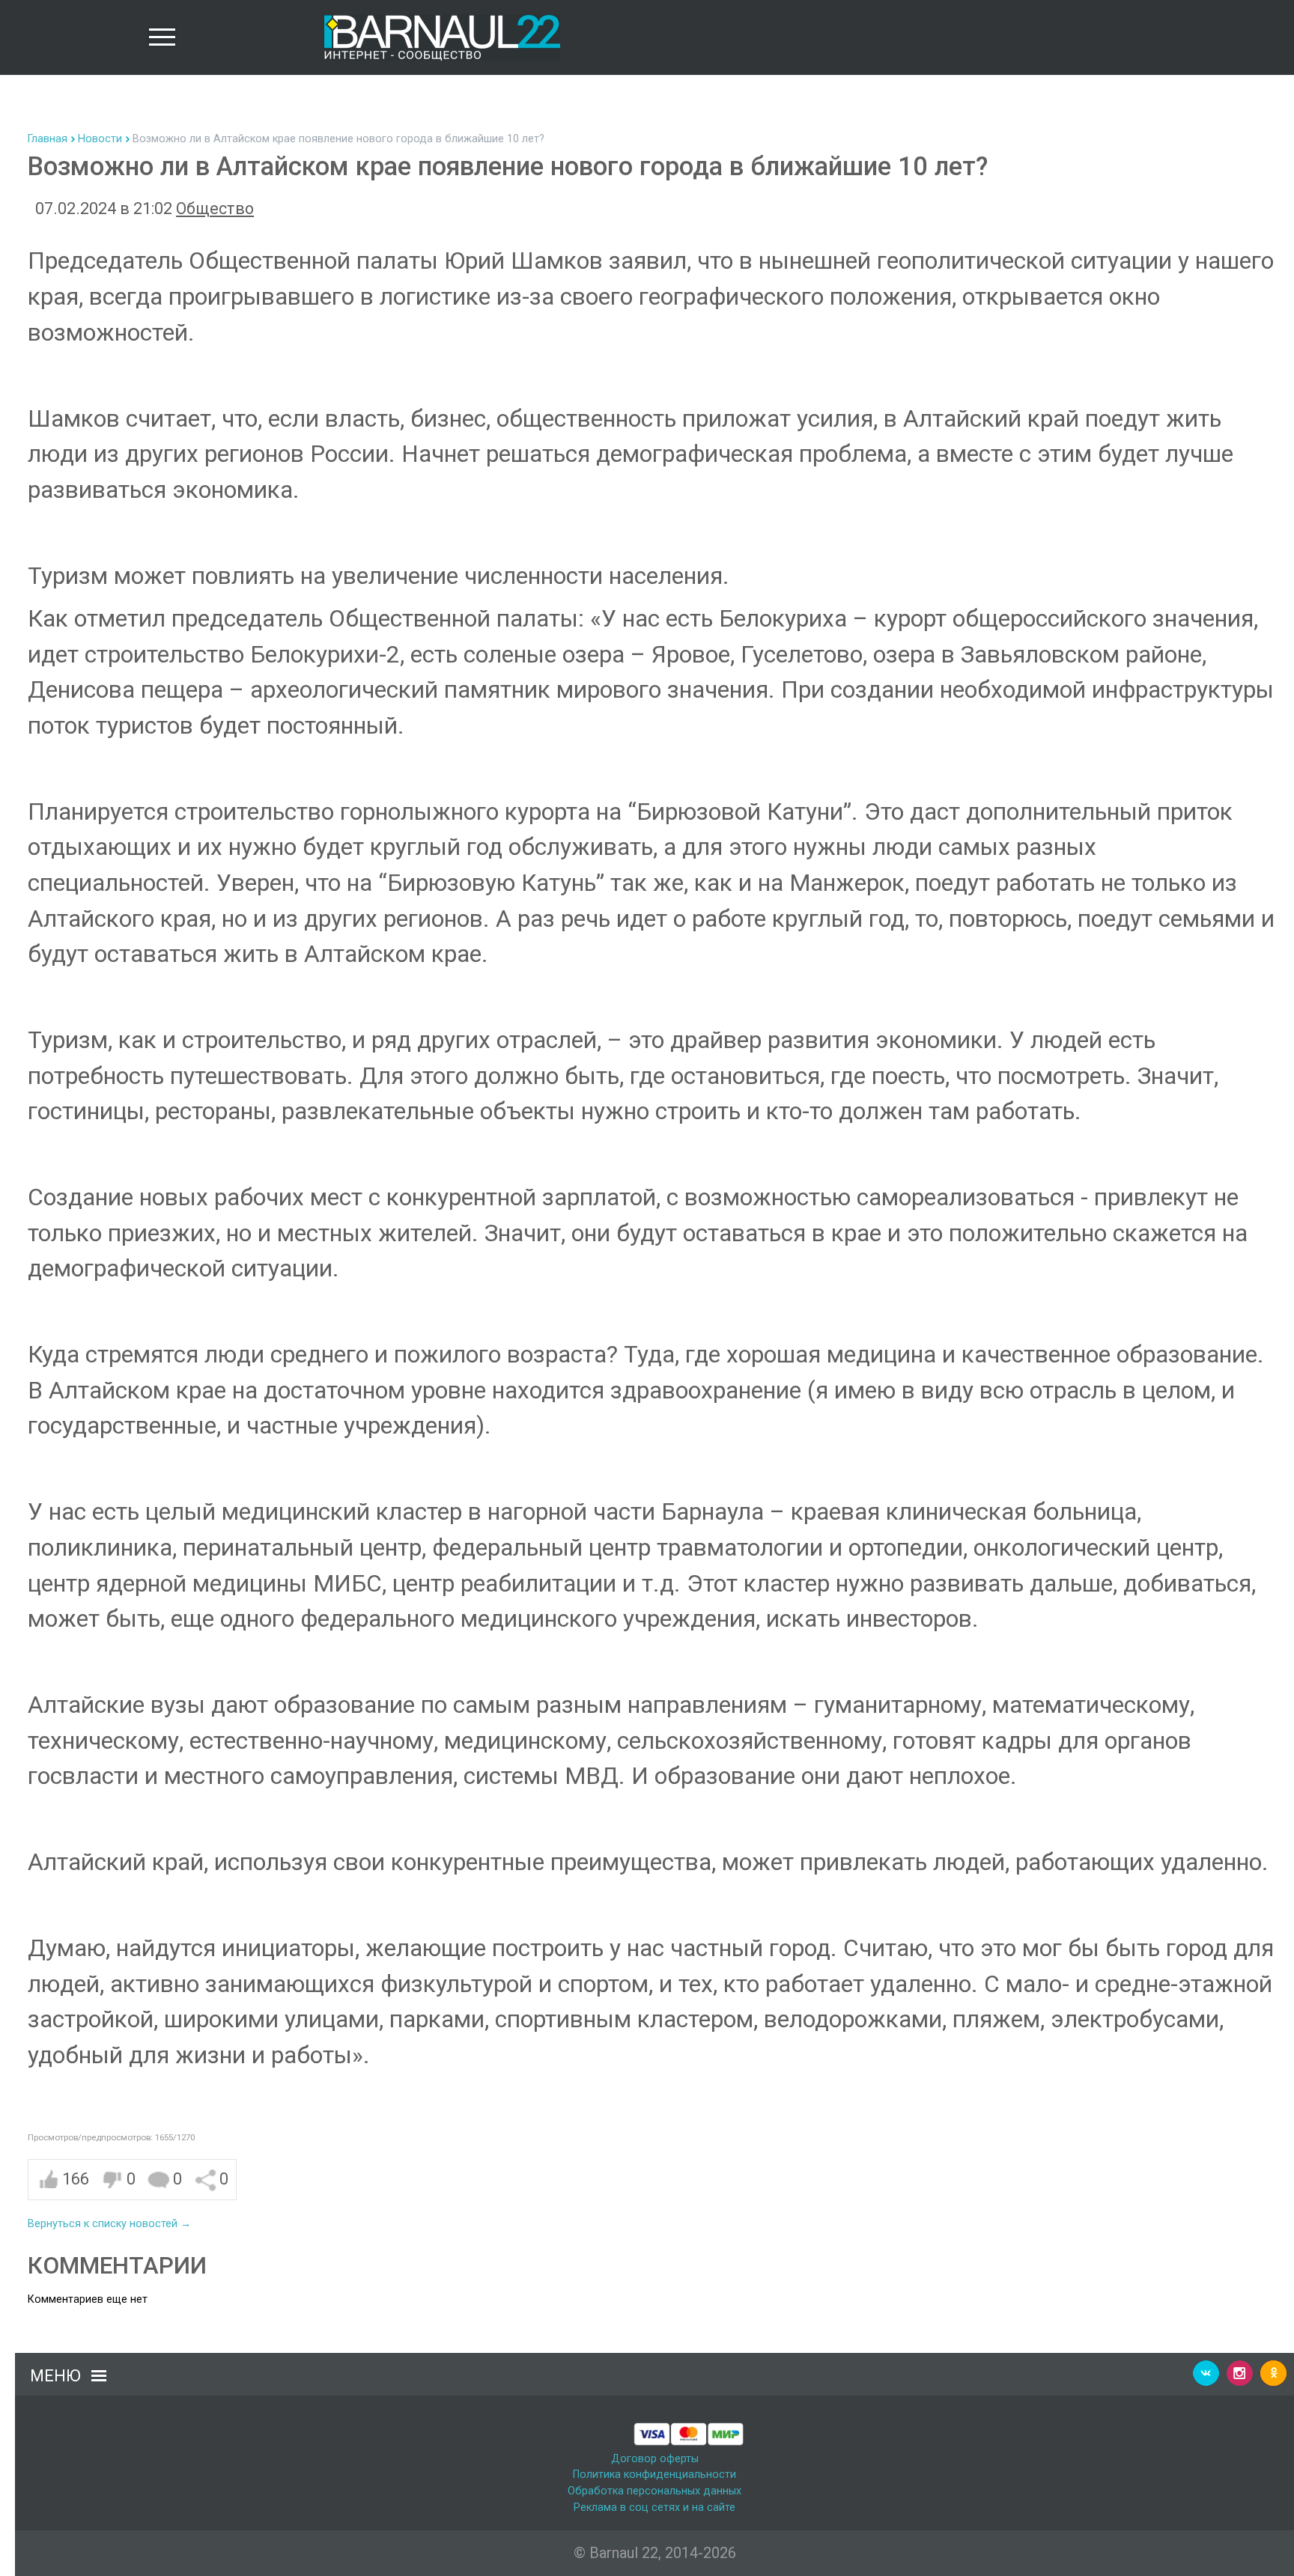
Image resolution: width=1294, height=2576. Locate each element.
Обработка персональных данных (654, 2491)
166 (76, 2179)
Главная (48, 139)
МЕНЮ (55, 2376)
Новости (100, 139)
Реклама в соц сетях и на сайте (654, 2508)
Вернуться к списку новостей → (109, 2224)
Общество (215, 208)
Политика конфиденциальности (654, 2475)
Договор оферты (655, 2459)
